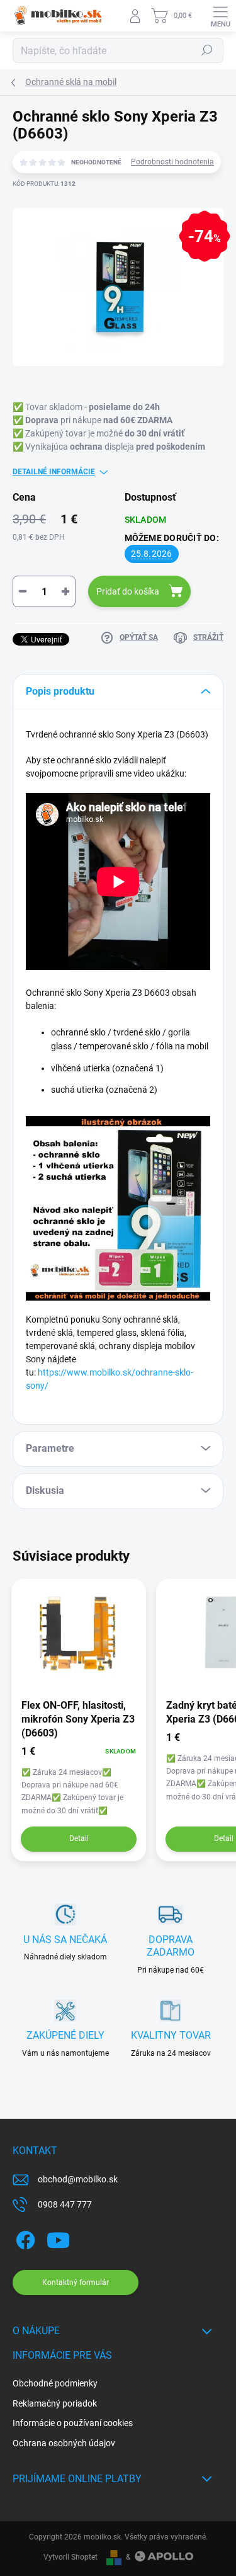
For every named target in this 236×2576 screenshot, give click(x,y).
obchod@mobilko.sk (78, 2179)
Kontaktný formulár (76, 2282)
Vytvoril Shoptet (70, 2557)
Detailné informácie (54, 472)
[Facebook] (24, 2238)
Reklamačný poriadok (55, 2403)
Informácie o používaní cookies (73, 2423)
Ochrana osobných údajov (64, 2443)
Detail (79, 1838)
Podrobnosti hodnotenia (172, 162)
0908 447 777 (65, 2204)
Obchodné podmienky (55, 2383)
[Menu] (220, 16)
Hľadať (207, 50)
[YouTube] (58, 2238)
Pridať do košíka (128, 591)
